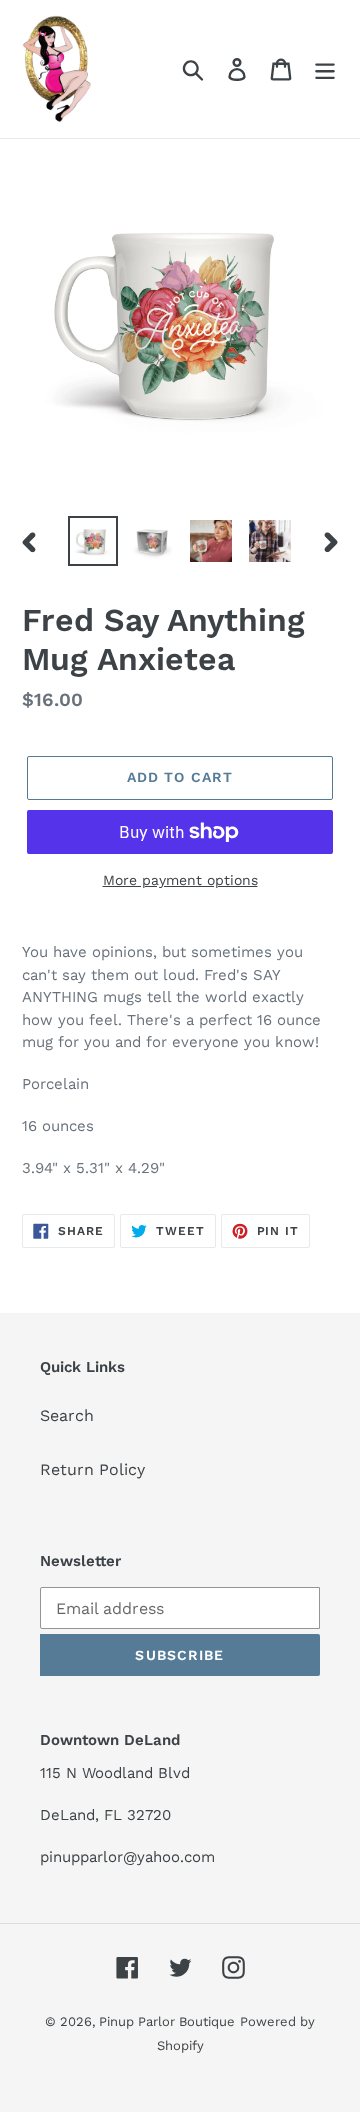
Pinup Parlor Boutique (167, 2021)
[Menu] (325, 69)
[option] (92, 541)
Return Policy (92, 1469)
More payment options (180, 880)
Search (67, 1415)
